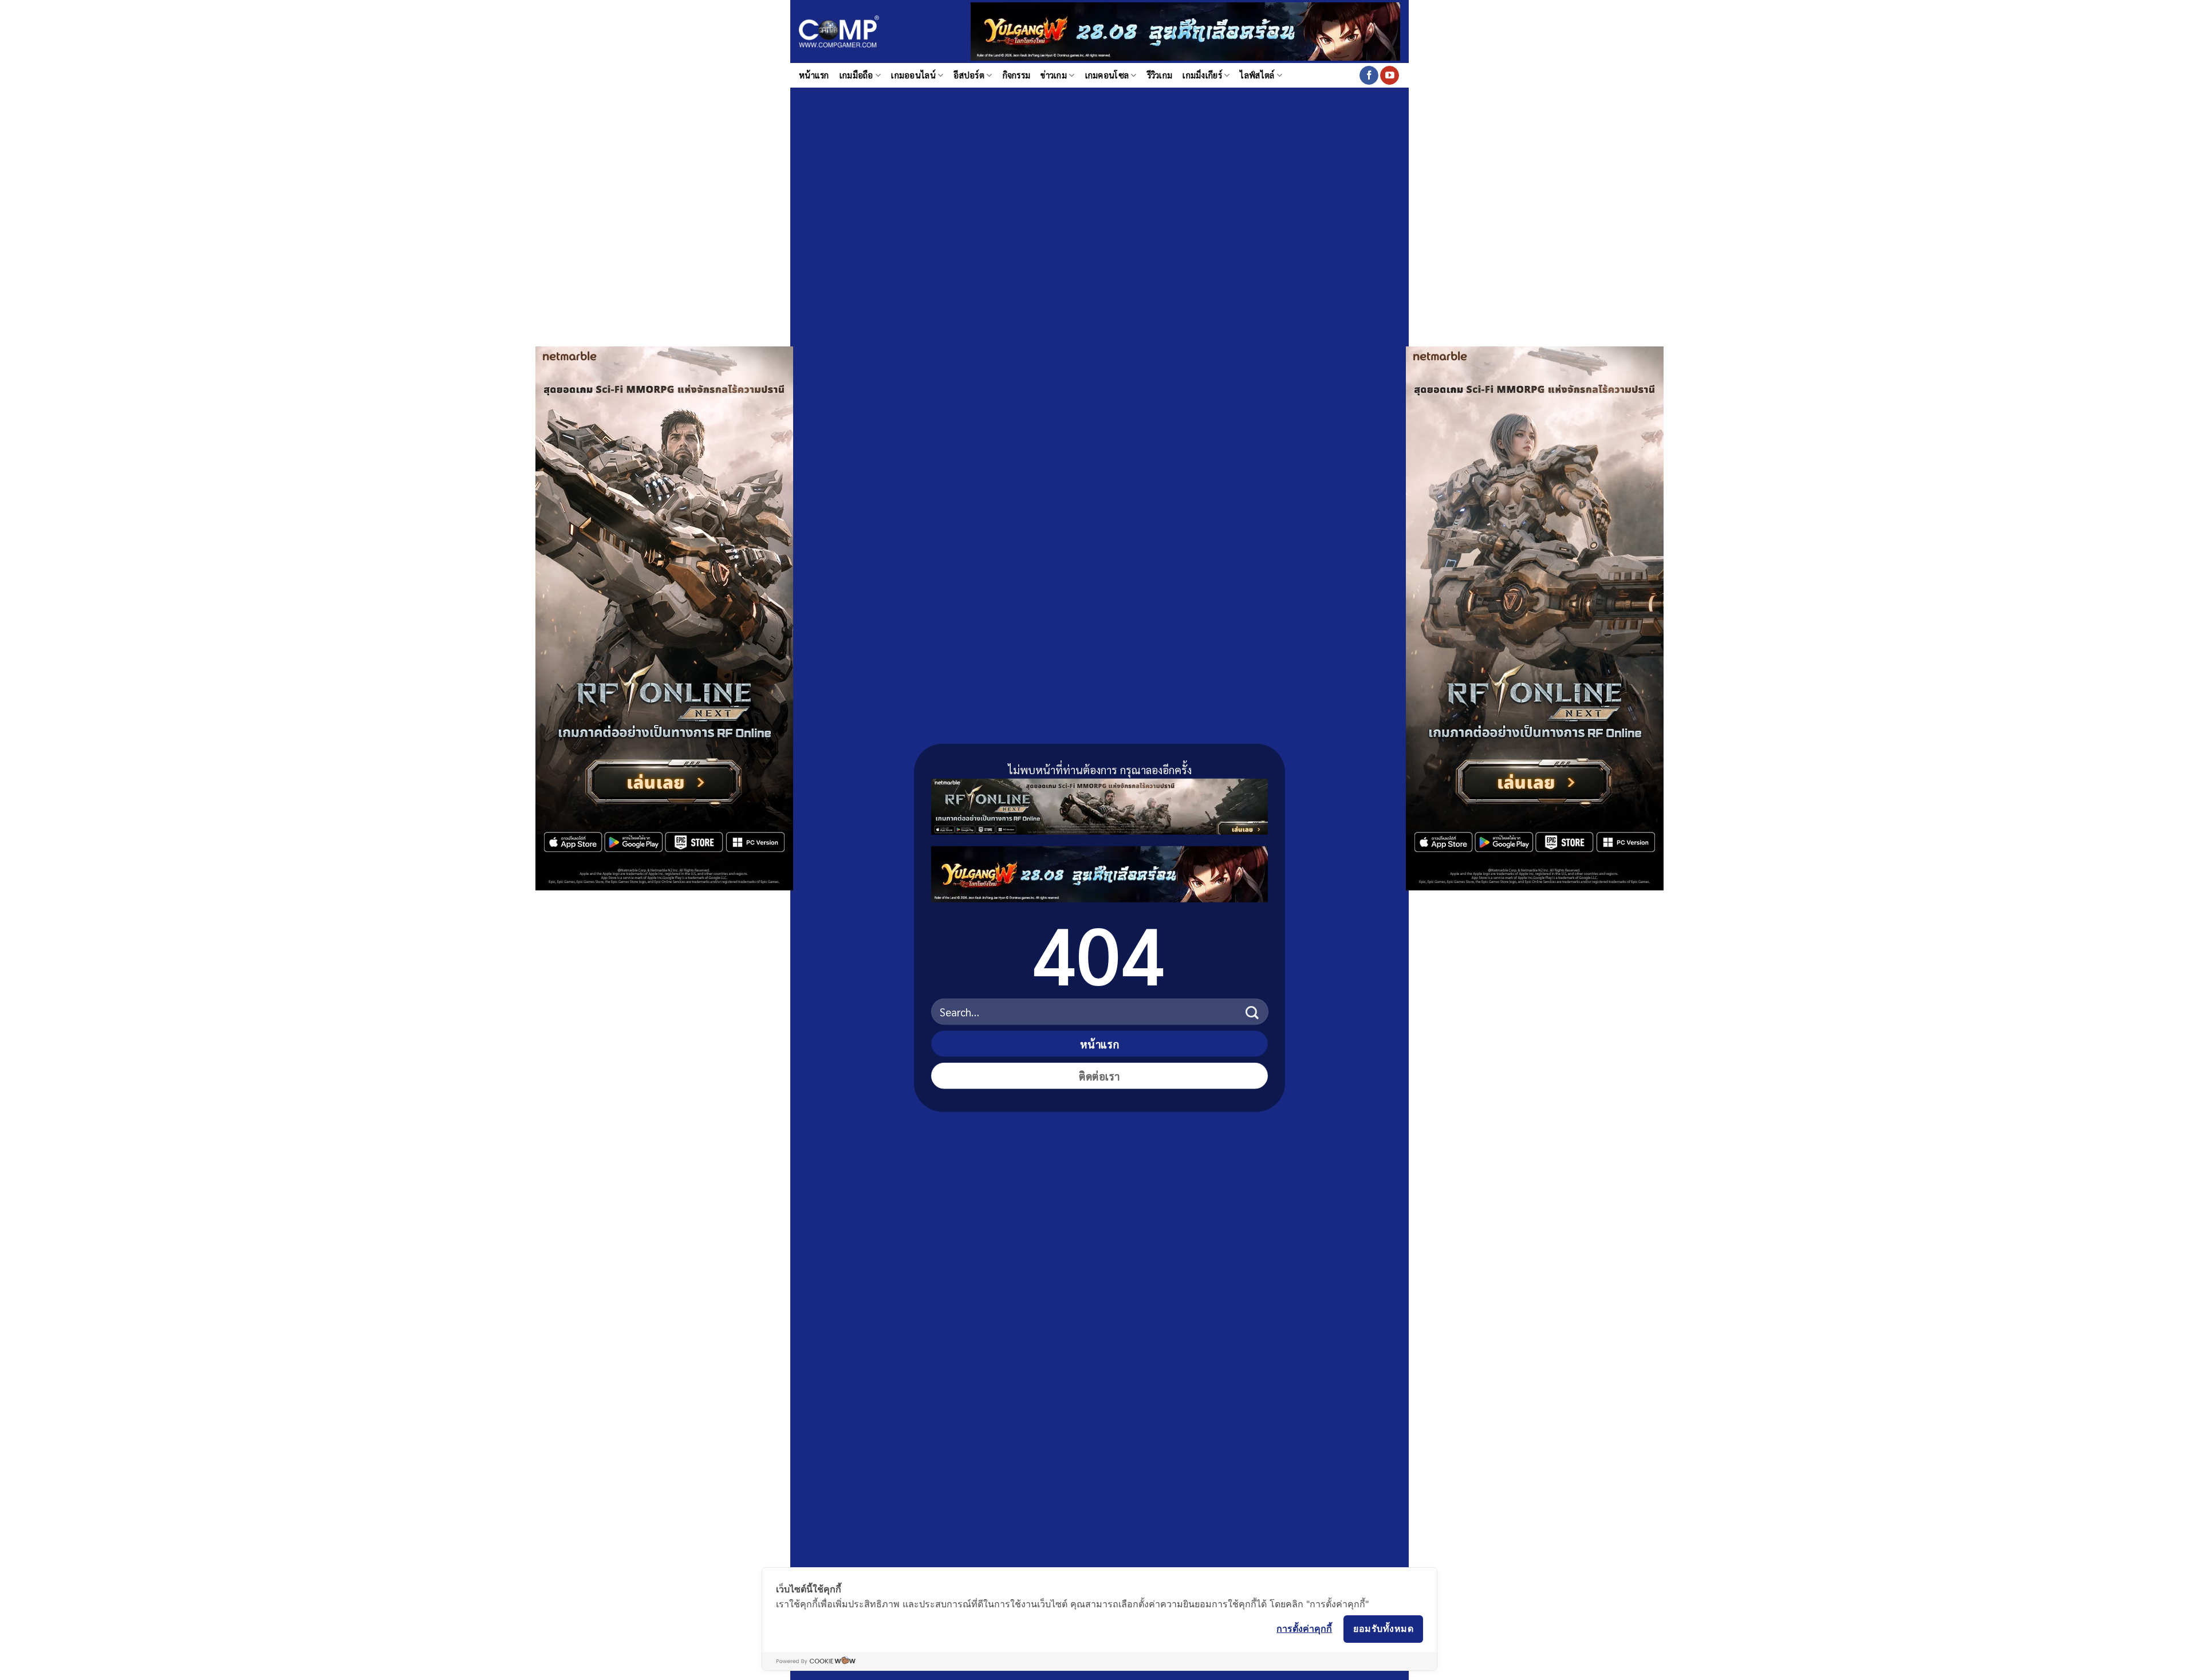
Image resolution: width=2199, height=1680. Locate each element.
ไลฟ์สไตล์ (1257, 75)
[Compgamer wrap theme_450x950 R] (1535, 617)
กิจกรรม (1017, 75)
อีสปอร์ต (969, 75)
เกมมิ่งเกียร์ (1202, 75)
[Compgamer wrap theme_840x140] (1099, 804)
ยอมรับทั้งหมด (1383, 1628)
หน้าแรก (814, 75)
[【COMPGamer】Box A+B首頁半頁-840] (1099, 872)
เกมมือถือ (856, 75)
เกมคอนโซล (1107, 75)
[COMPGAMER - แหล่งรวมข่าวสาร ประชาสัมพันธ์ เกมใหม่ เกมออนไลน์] (839, 32)
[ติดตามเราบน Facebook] (1369, 76)
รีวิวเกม (1160, 75)
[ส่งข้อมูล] (1252, 1011)
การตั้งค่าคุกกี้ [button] (1304, 1628)
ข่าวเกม (1054, 75)
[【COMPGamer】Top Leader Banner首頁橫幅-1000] (1185, 30)
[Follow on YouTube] (1390, 76)
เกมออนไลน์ (913, 75)
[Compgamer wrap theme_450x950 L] (664, 617)
